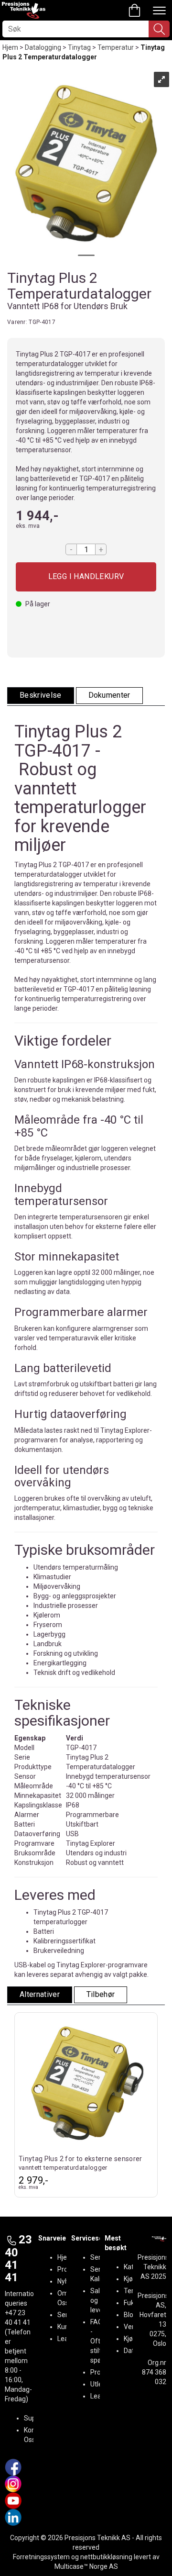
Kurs (64, 2327)
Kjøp (86, 577)
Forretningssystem (41, 2557)
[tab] (41, 696)
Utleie (99, 2384)
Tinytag (79, 47)
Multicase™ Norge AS (86, 2566)
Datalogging (43, 47)
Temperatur (116, 47)
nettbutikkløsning (106, 2557)
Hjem (10, 47)
